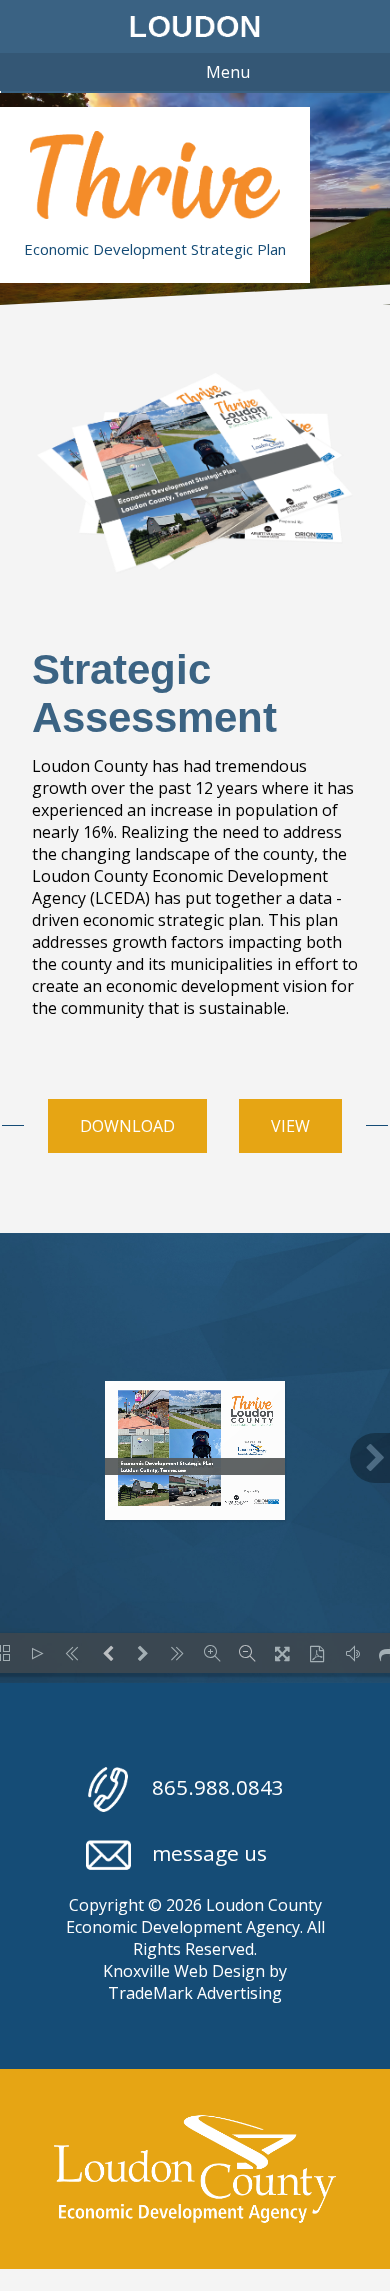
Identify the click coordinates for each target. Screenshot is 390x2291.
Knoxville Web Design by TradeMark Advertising (195, 1982)
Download (127, 1126)
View (290, 1126)
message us (209, 1853)
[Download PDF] (317, 1653)
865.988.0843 (218, 1787)
